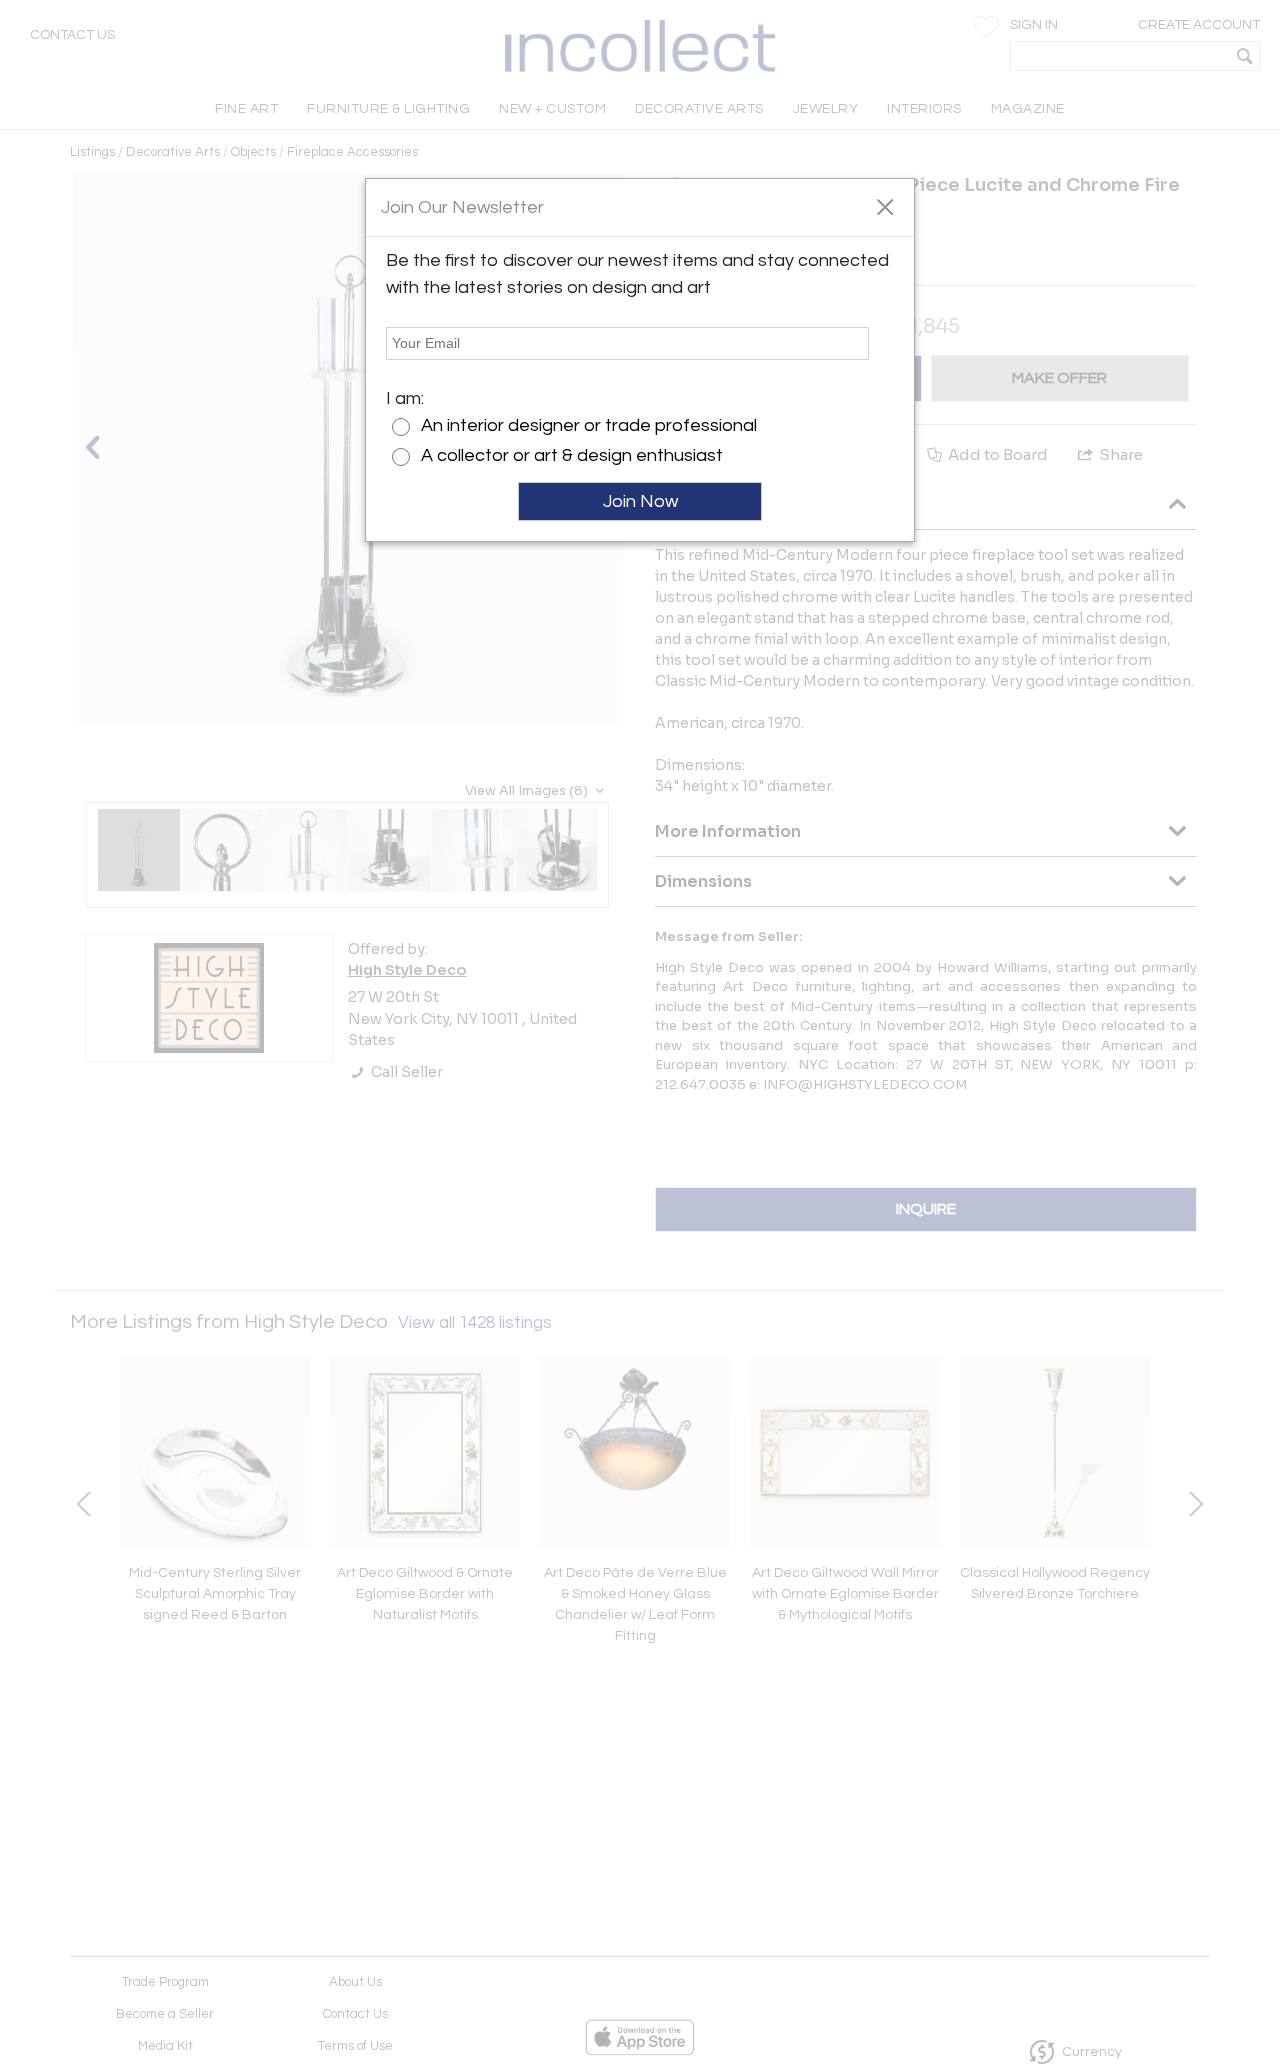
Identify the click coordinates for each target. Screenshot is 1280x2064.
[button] (884, 206)
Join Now (640, 501)
